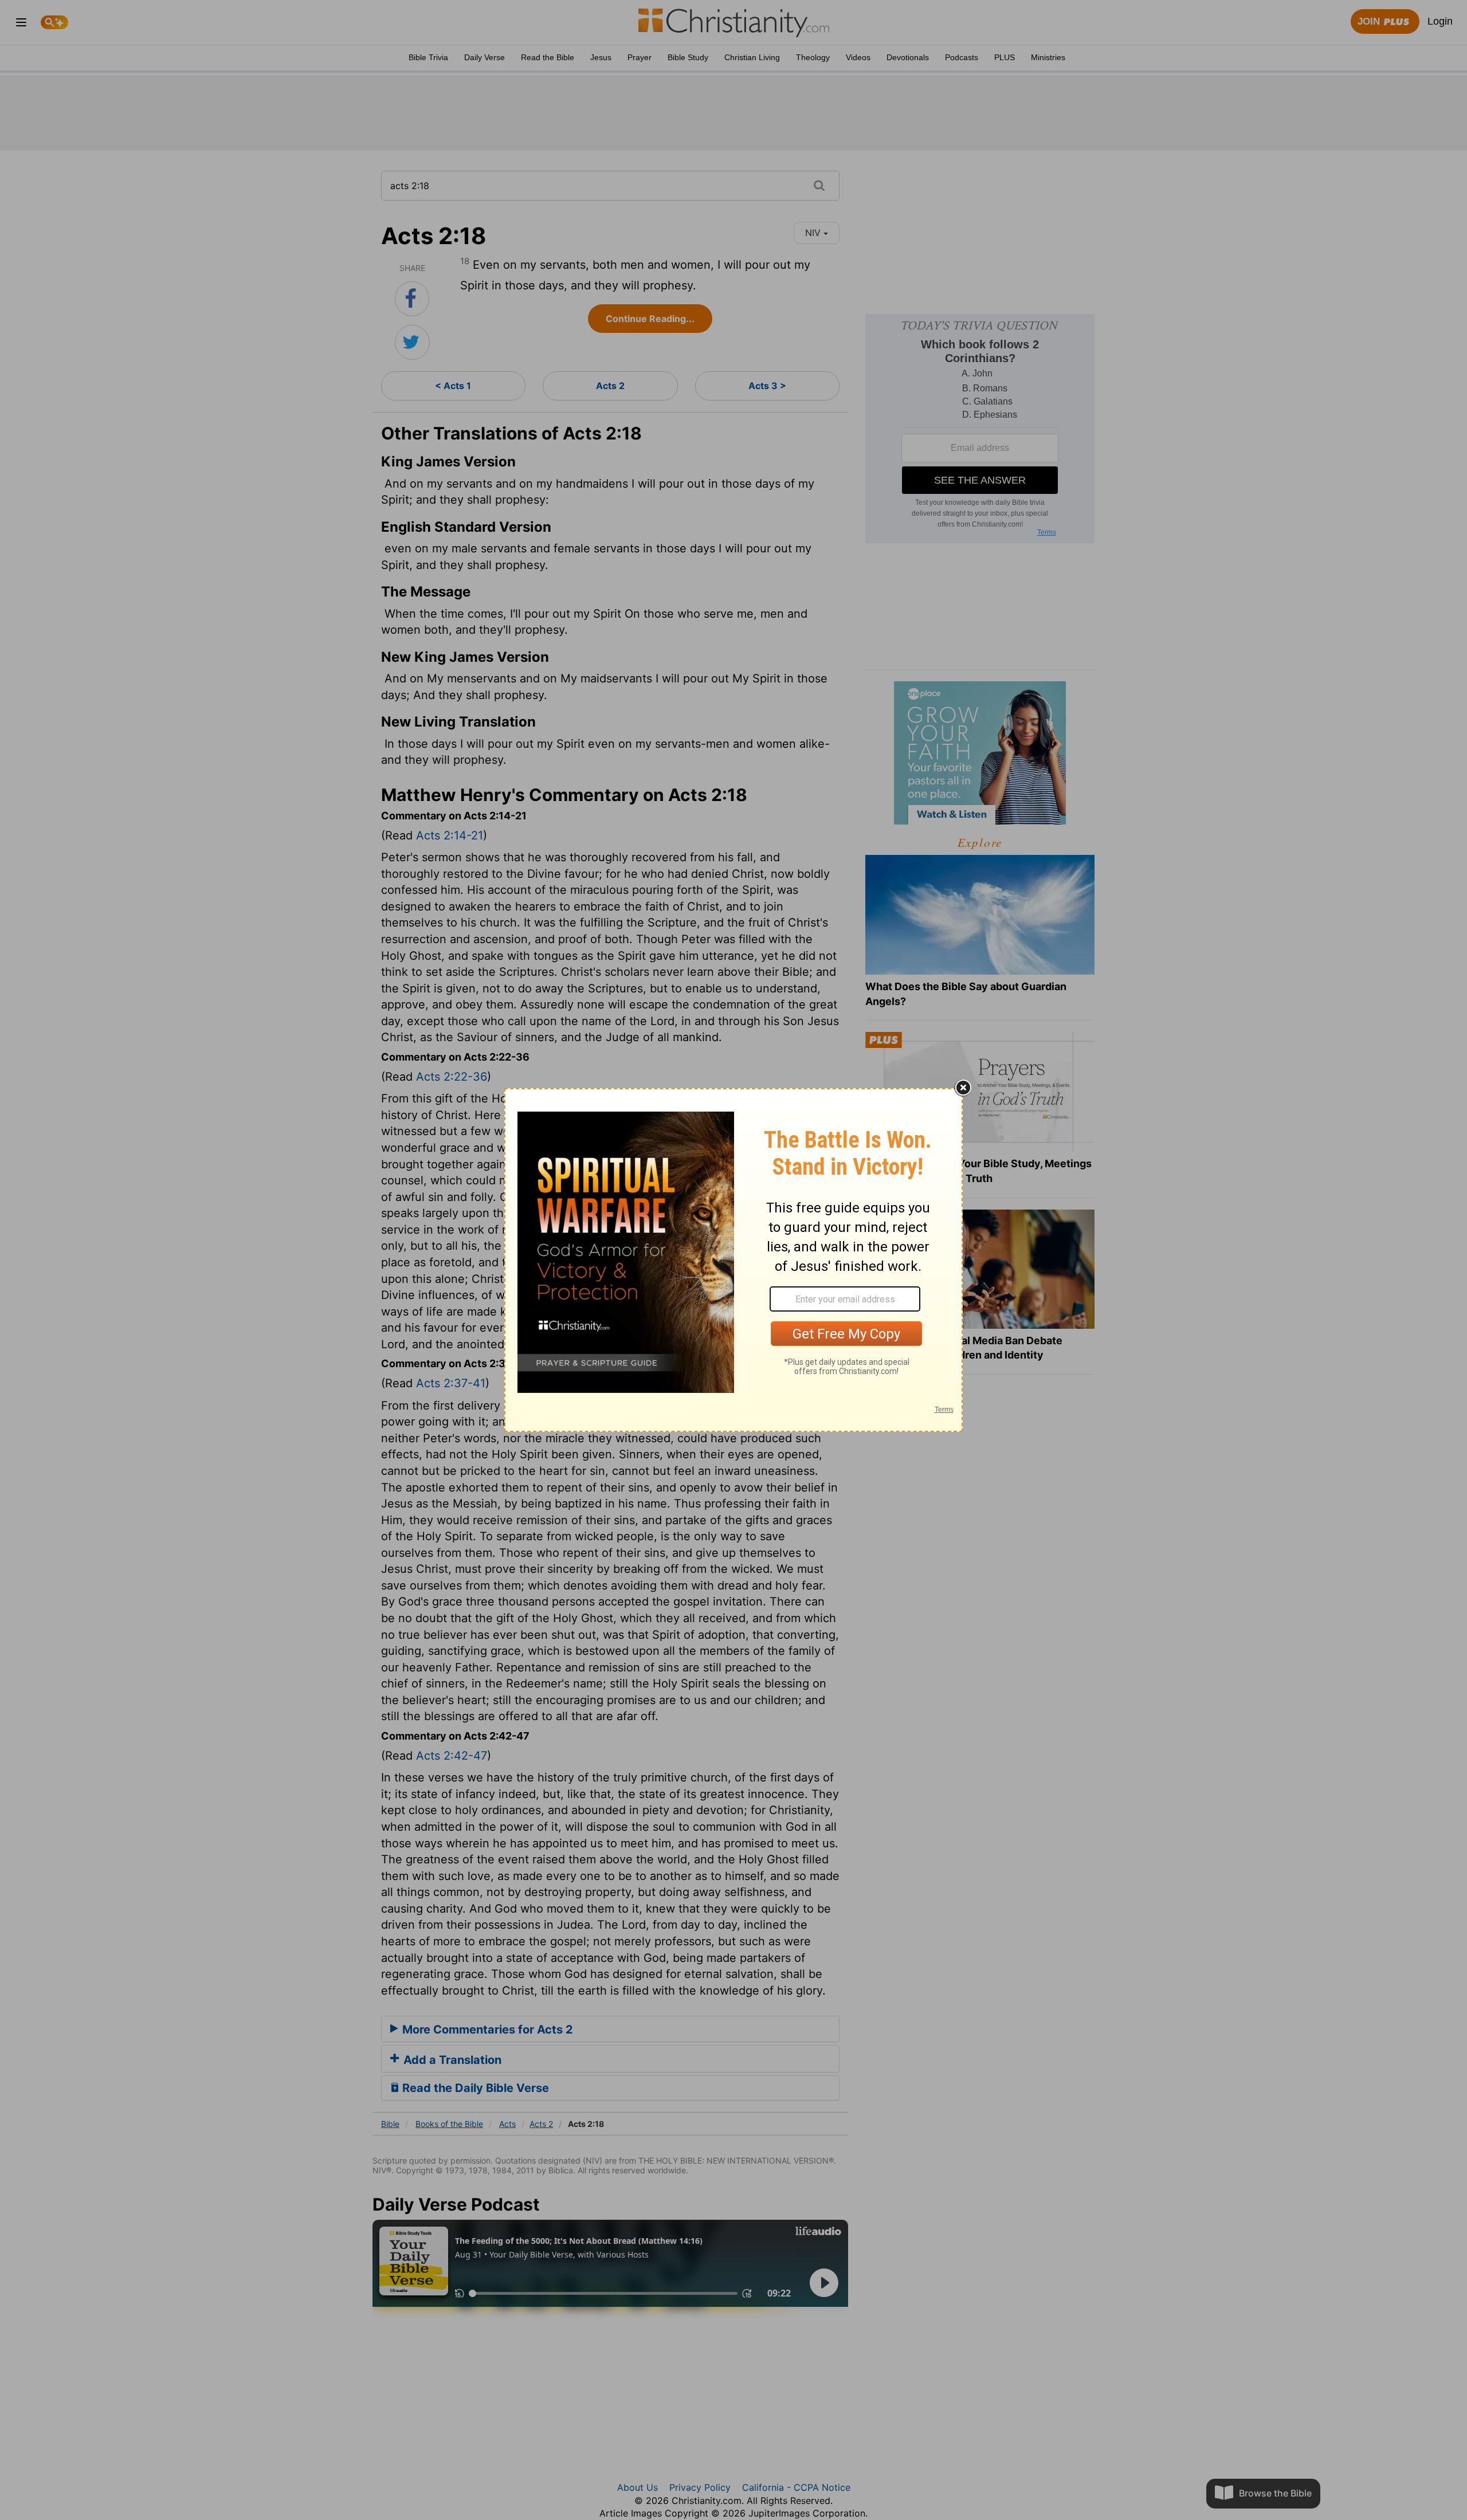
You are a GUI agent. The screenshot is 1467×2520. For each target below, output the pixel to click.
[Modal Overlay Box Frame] (733, 1260)
